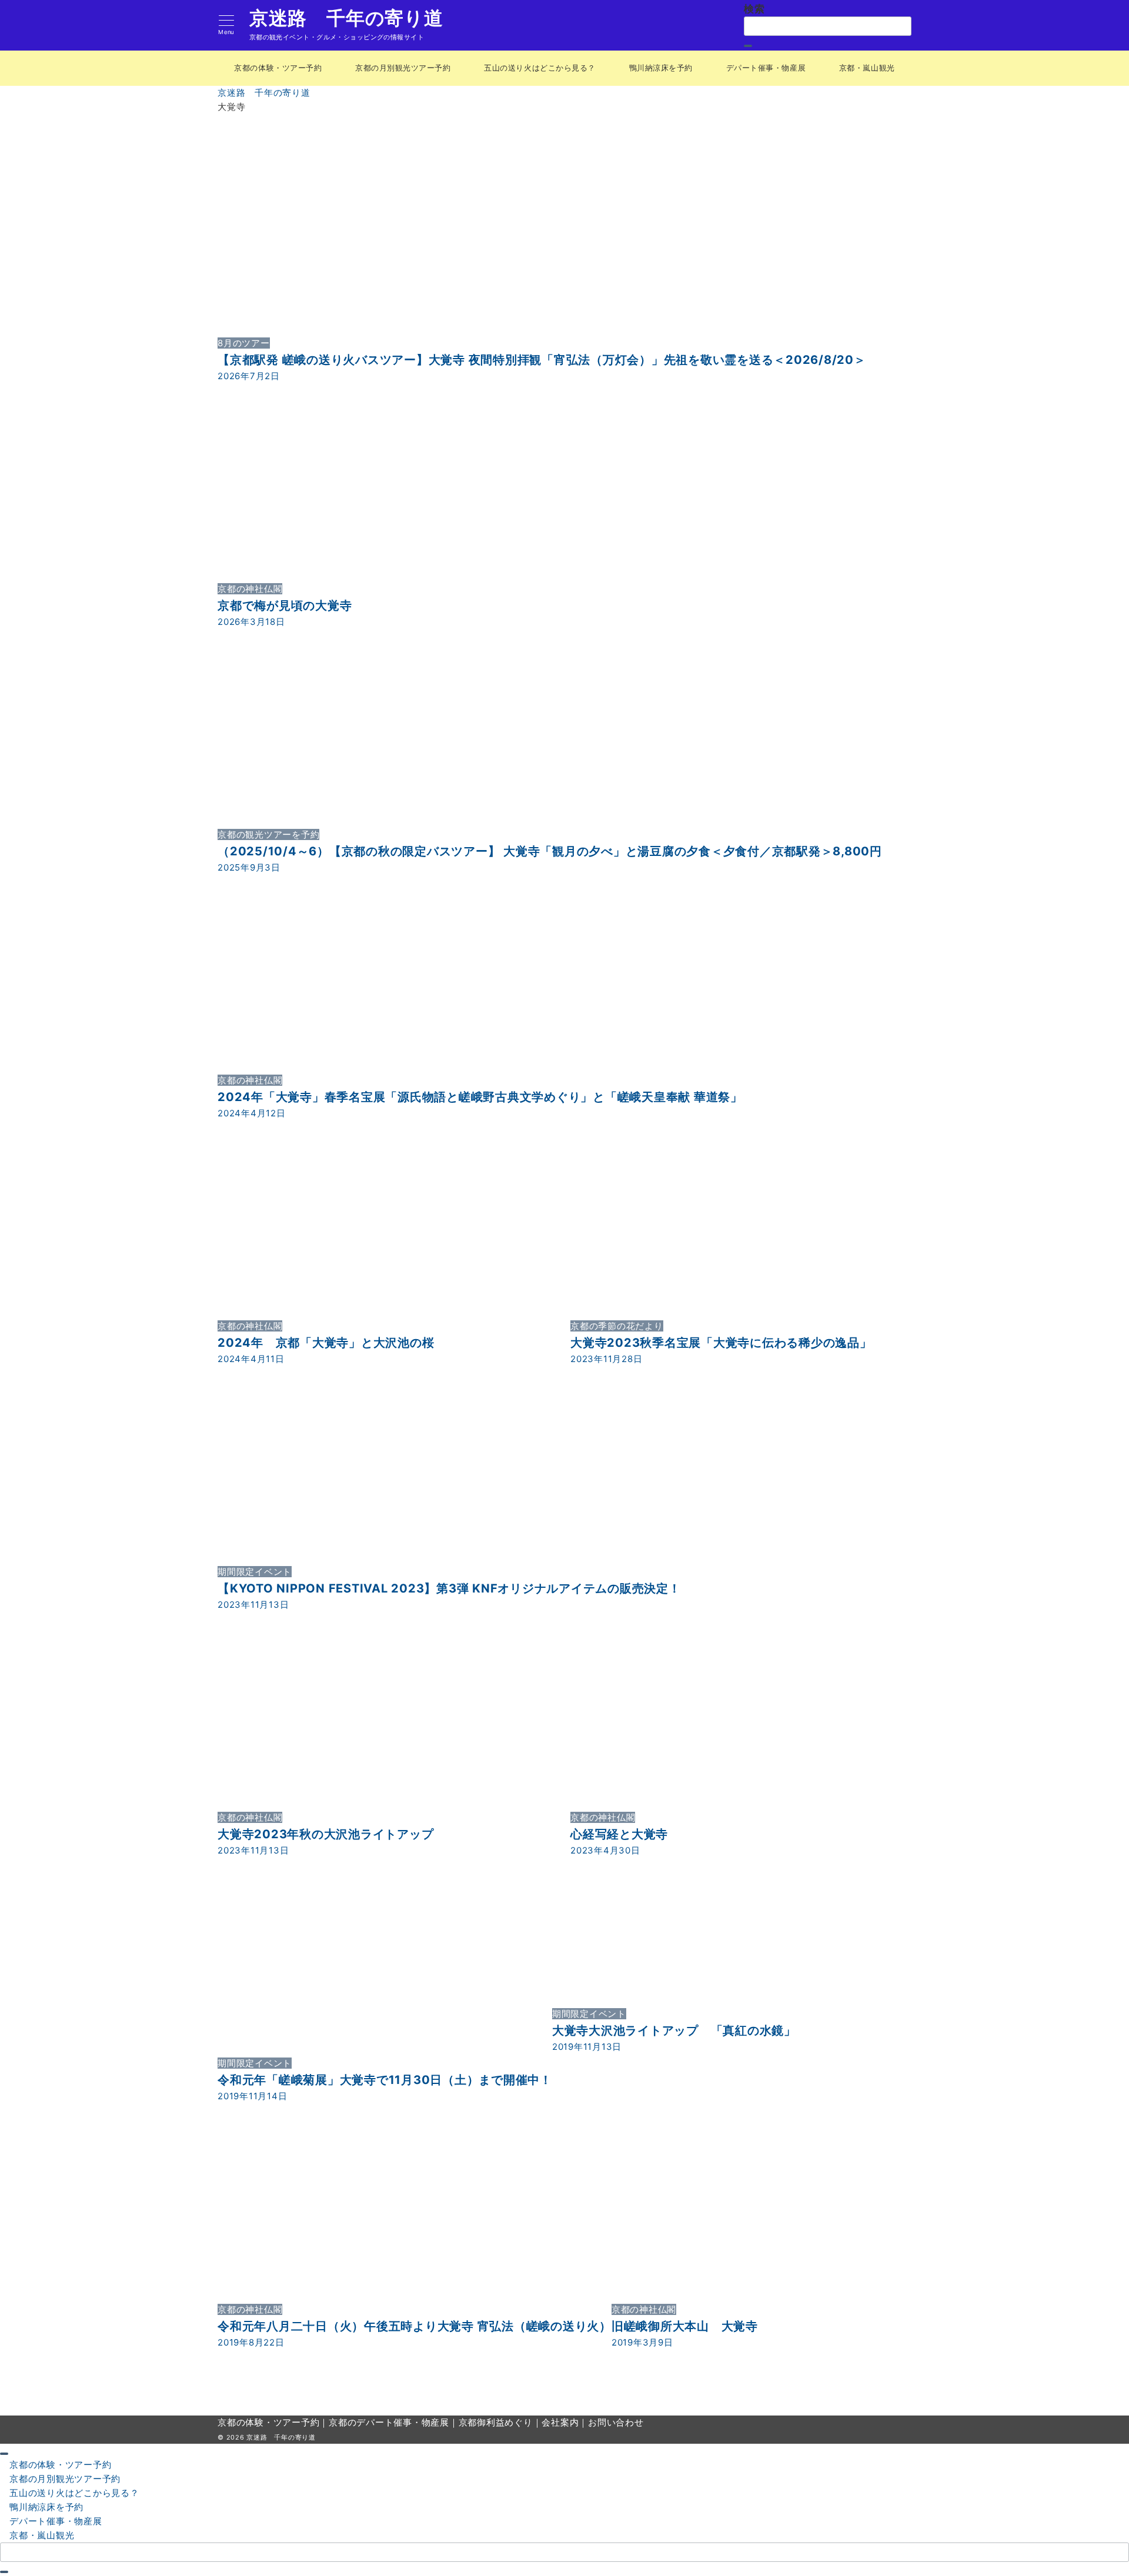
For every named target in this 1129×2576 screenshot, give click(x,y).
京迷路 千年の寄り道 (346, 18)
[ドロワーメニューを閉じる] (4, 2454)
